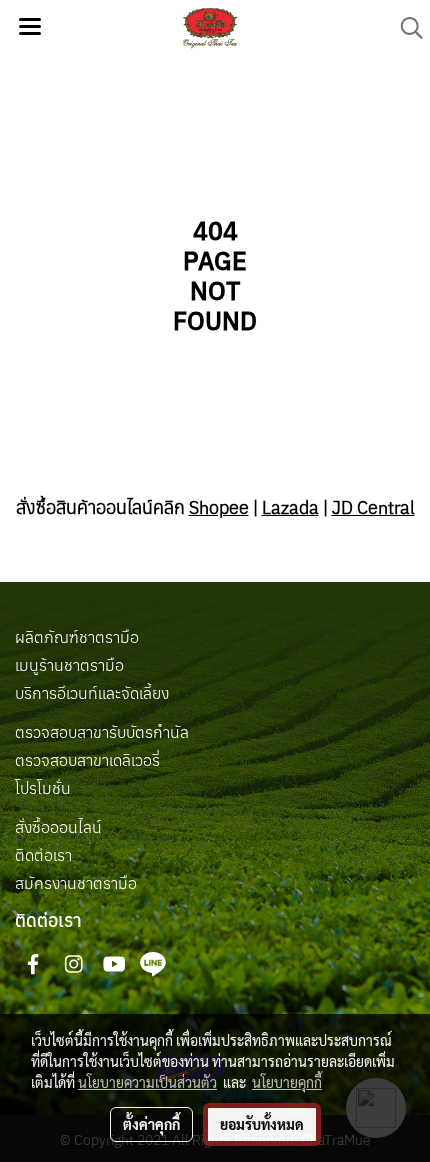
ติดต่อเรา (43, 855)
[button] (405, 28)
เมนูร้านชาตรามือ (69, 665)
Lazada (290, 507)
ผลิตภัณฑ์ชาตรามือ (77, 637)
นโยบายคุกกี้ (287, 1082)
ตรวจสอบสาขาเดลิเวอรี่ (87, 760)
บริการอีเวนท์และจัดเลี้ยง (92, 693)
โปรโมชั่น (43, 788)
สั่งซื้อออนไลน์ (58, 827)
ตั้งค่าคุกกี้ (151, 1124)
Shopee (219, 507)
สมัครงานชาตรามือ (76, 883)
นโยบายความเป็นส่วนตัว (147, 1082)
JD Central (373, 507)
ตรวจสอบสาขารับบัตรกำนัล (102, 732)
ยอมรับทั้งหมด (262, 1124)
